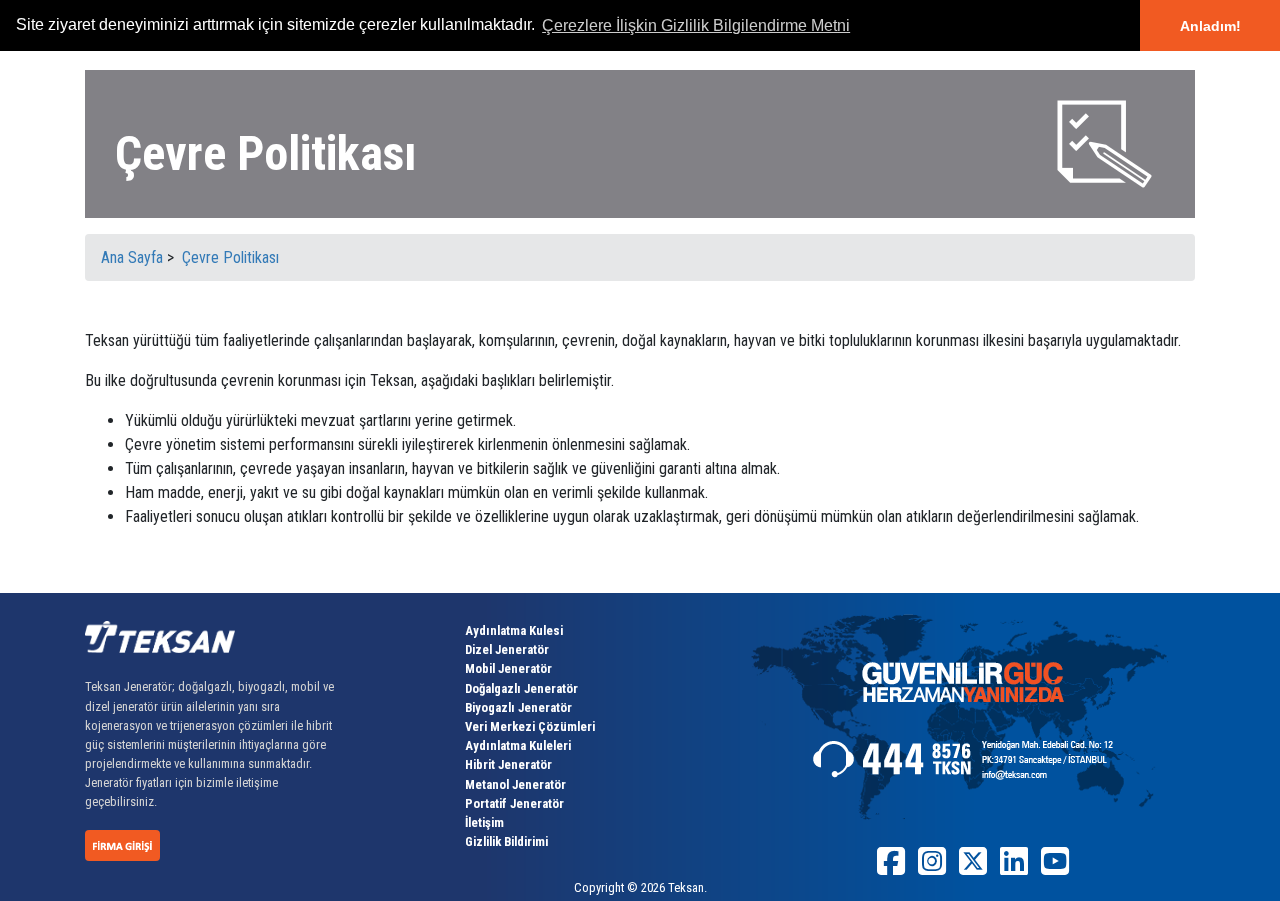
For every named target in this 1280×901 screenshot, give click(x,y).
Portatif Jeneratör (514, 803)
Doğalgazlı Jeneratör (521, 688)
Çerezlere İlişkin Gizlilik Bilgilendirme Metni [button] (696, 25)
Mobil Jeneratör (508, 668)
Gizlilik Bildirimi (506, 841)
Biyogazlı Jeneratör (518, 707)
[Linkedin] (1014, 868)
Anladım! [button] (1210, 26)
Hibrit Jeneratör (508, 764)
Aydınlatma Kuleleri (518, 745)
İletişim (484, 822)
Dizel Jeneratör (507, 649)
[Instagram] (932, 868)
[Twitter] (973, 868)
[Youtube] (1055, 868)
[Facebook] (891, 868)
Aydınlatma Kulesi (514, 630)
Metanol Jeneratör (515, 784)
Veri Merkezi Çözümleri (530, 726)
